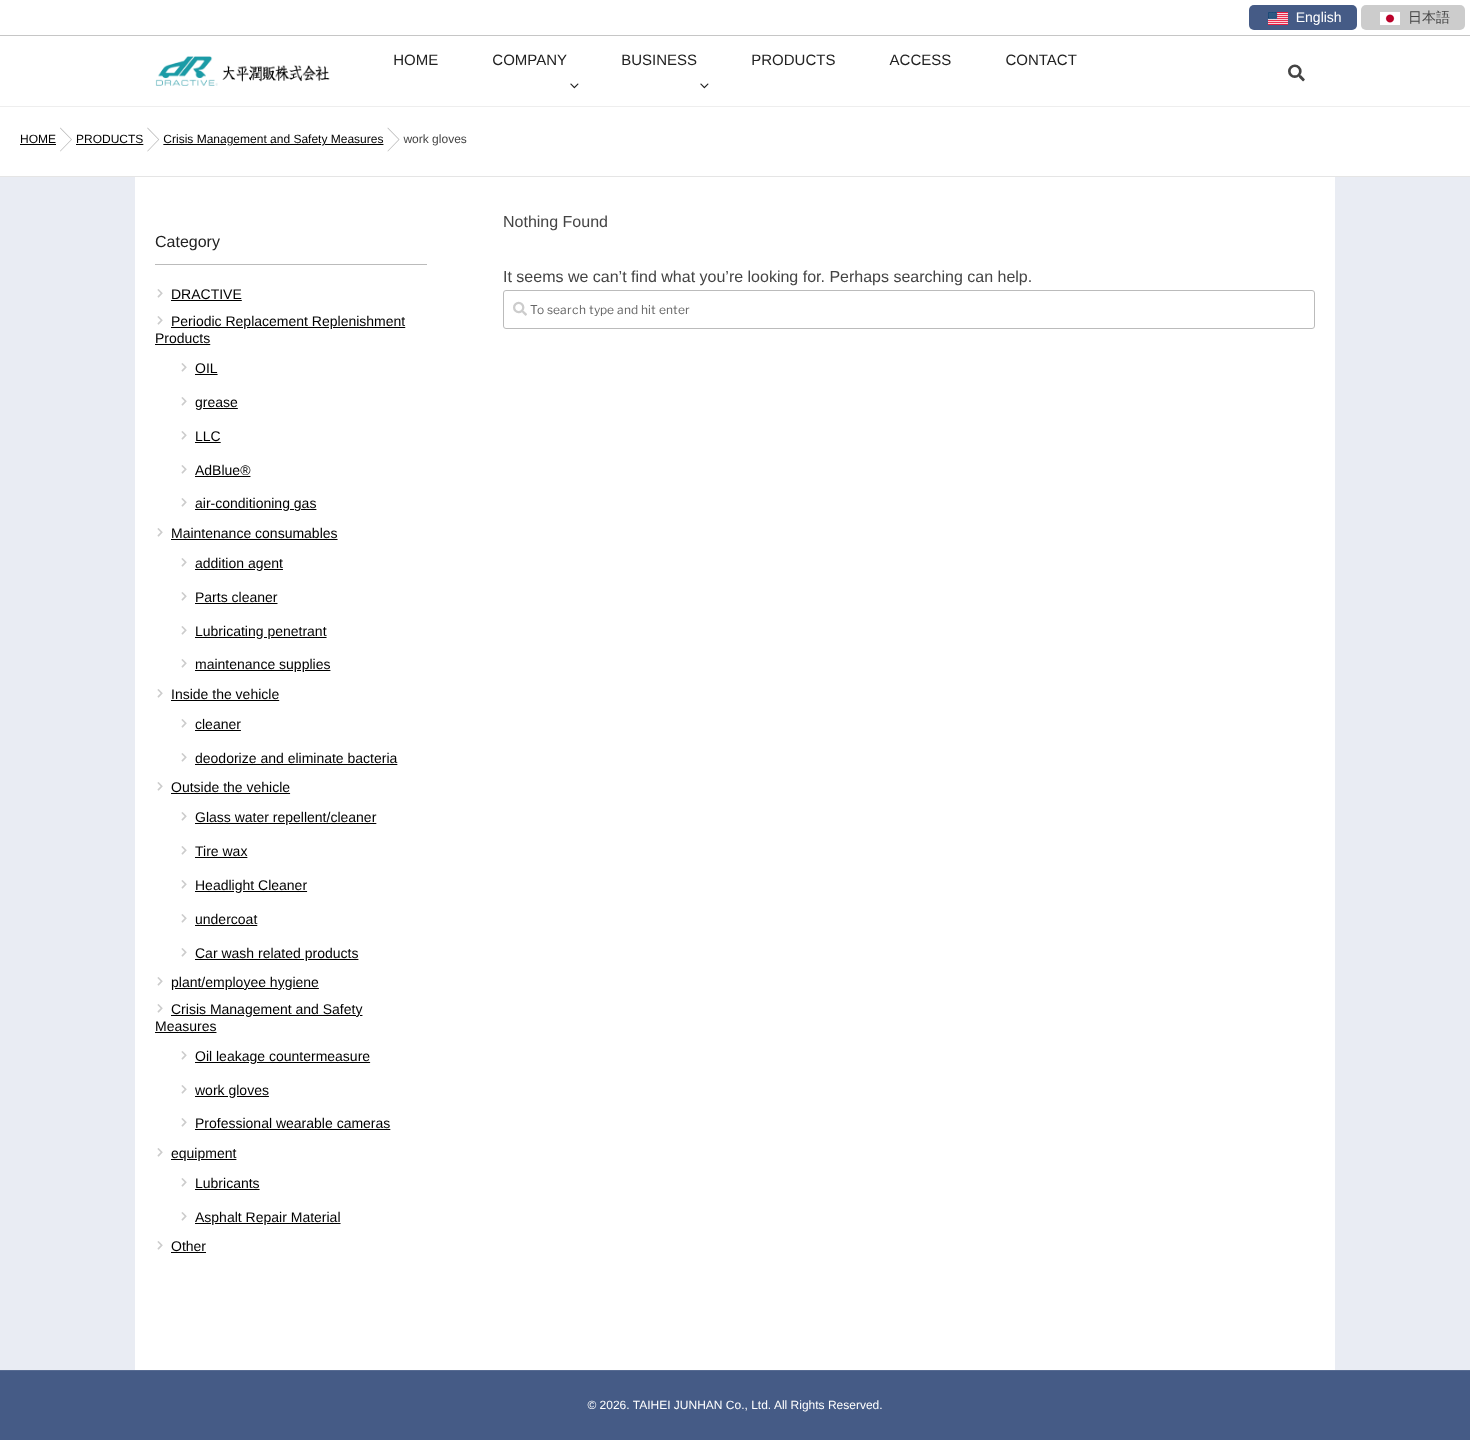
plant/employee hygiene (245, 982)
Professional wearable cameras (292, 1123)
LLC (208, 436)
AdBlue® (222, 470)
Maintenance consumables (254, 533)
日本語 (1429, 17)
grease (216, 402)
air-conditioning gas (255, 503)
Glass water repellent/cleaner (285, 817)
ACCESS (921, 60)
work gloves (232, 1090)
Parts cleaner (236, 597)
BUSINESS (659, 60)
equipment (203, 1153)
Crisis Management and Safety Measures (258, 1017)
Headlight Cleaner (251, 885)
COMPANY (529, 60)
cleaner (218, 724)
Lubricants (227, 1183)
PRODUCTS (793, 60)
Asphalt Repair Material (268, 1217)
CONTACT (1040, 60)
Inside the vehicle (225, 694)
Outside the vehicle (230, 787)
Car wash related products (276, 953)
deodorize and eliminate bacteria (296, 758)
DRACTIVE (206, 294)
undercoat (226, 919)
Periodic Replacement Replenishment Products (280, 329)
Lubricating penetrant (261, 631)
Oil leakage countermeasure (282, 1056)
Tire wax (221, 851)
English (1319, 17)
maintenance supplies (262, 664)
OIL (206, 368)
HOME (415, 60)
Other (188, 1246)
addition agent (239, 563)
